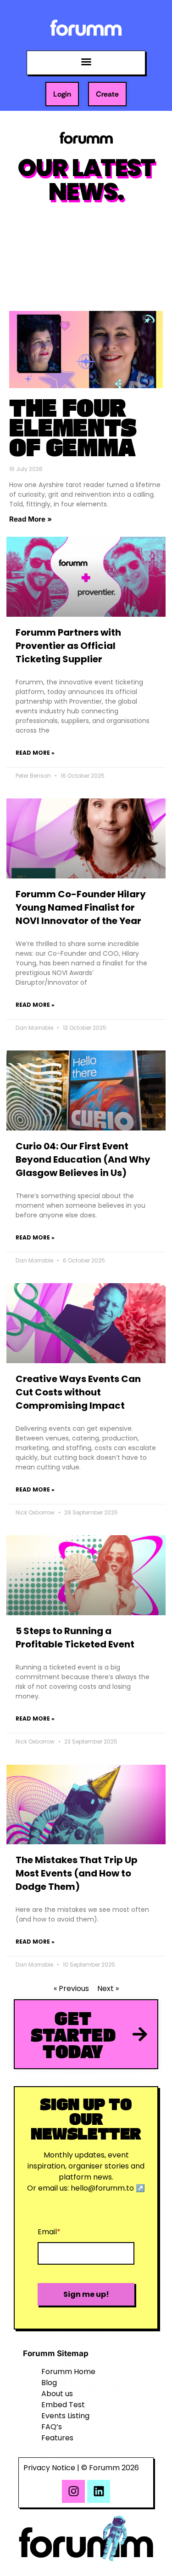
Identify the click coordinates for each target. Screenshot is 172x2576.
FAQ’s (52, 2427)
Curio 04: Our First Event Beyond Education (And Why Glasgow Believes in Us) (83, 1159)
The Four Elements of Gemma (73, 427)
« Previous (71, 1988)
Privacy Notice (49, 2468)
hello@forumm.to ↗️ (108, 2188)
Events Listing (65, 2416)
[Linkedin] (99, 2491)
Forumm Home (68, 2372)
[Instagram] (73, 2491)
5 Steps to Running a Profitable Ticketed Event (75, 1638)
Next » (108, 1988)
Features (57, 2438)
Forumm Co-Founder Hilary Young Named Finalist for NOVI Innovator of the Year (81, 907)
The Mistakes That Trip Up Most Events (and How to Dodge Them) (77, 1873)
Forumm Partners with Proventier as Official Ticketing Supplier (68, 646)
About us (57, 2394)
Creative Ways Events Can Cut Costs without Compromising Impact (78, 1392)
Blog (49, 2383)
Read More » (31, 519)
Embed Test (63, 2405)
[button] (86, 62)
